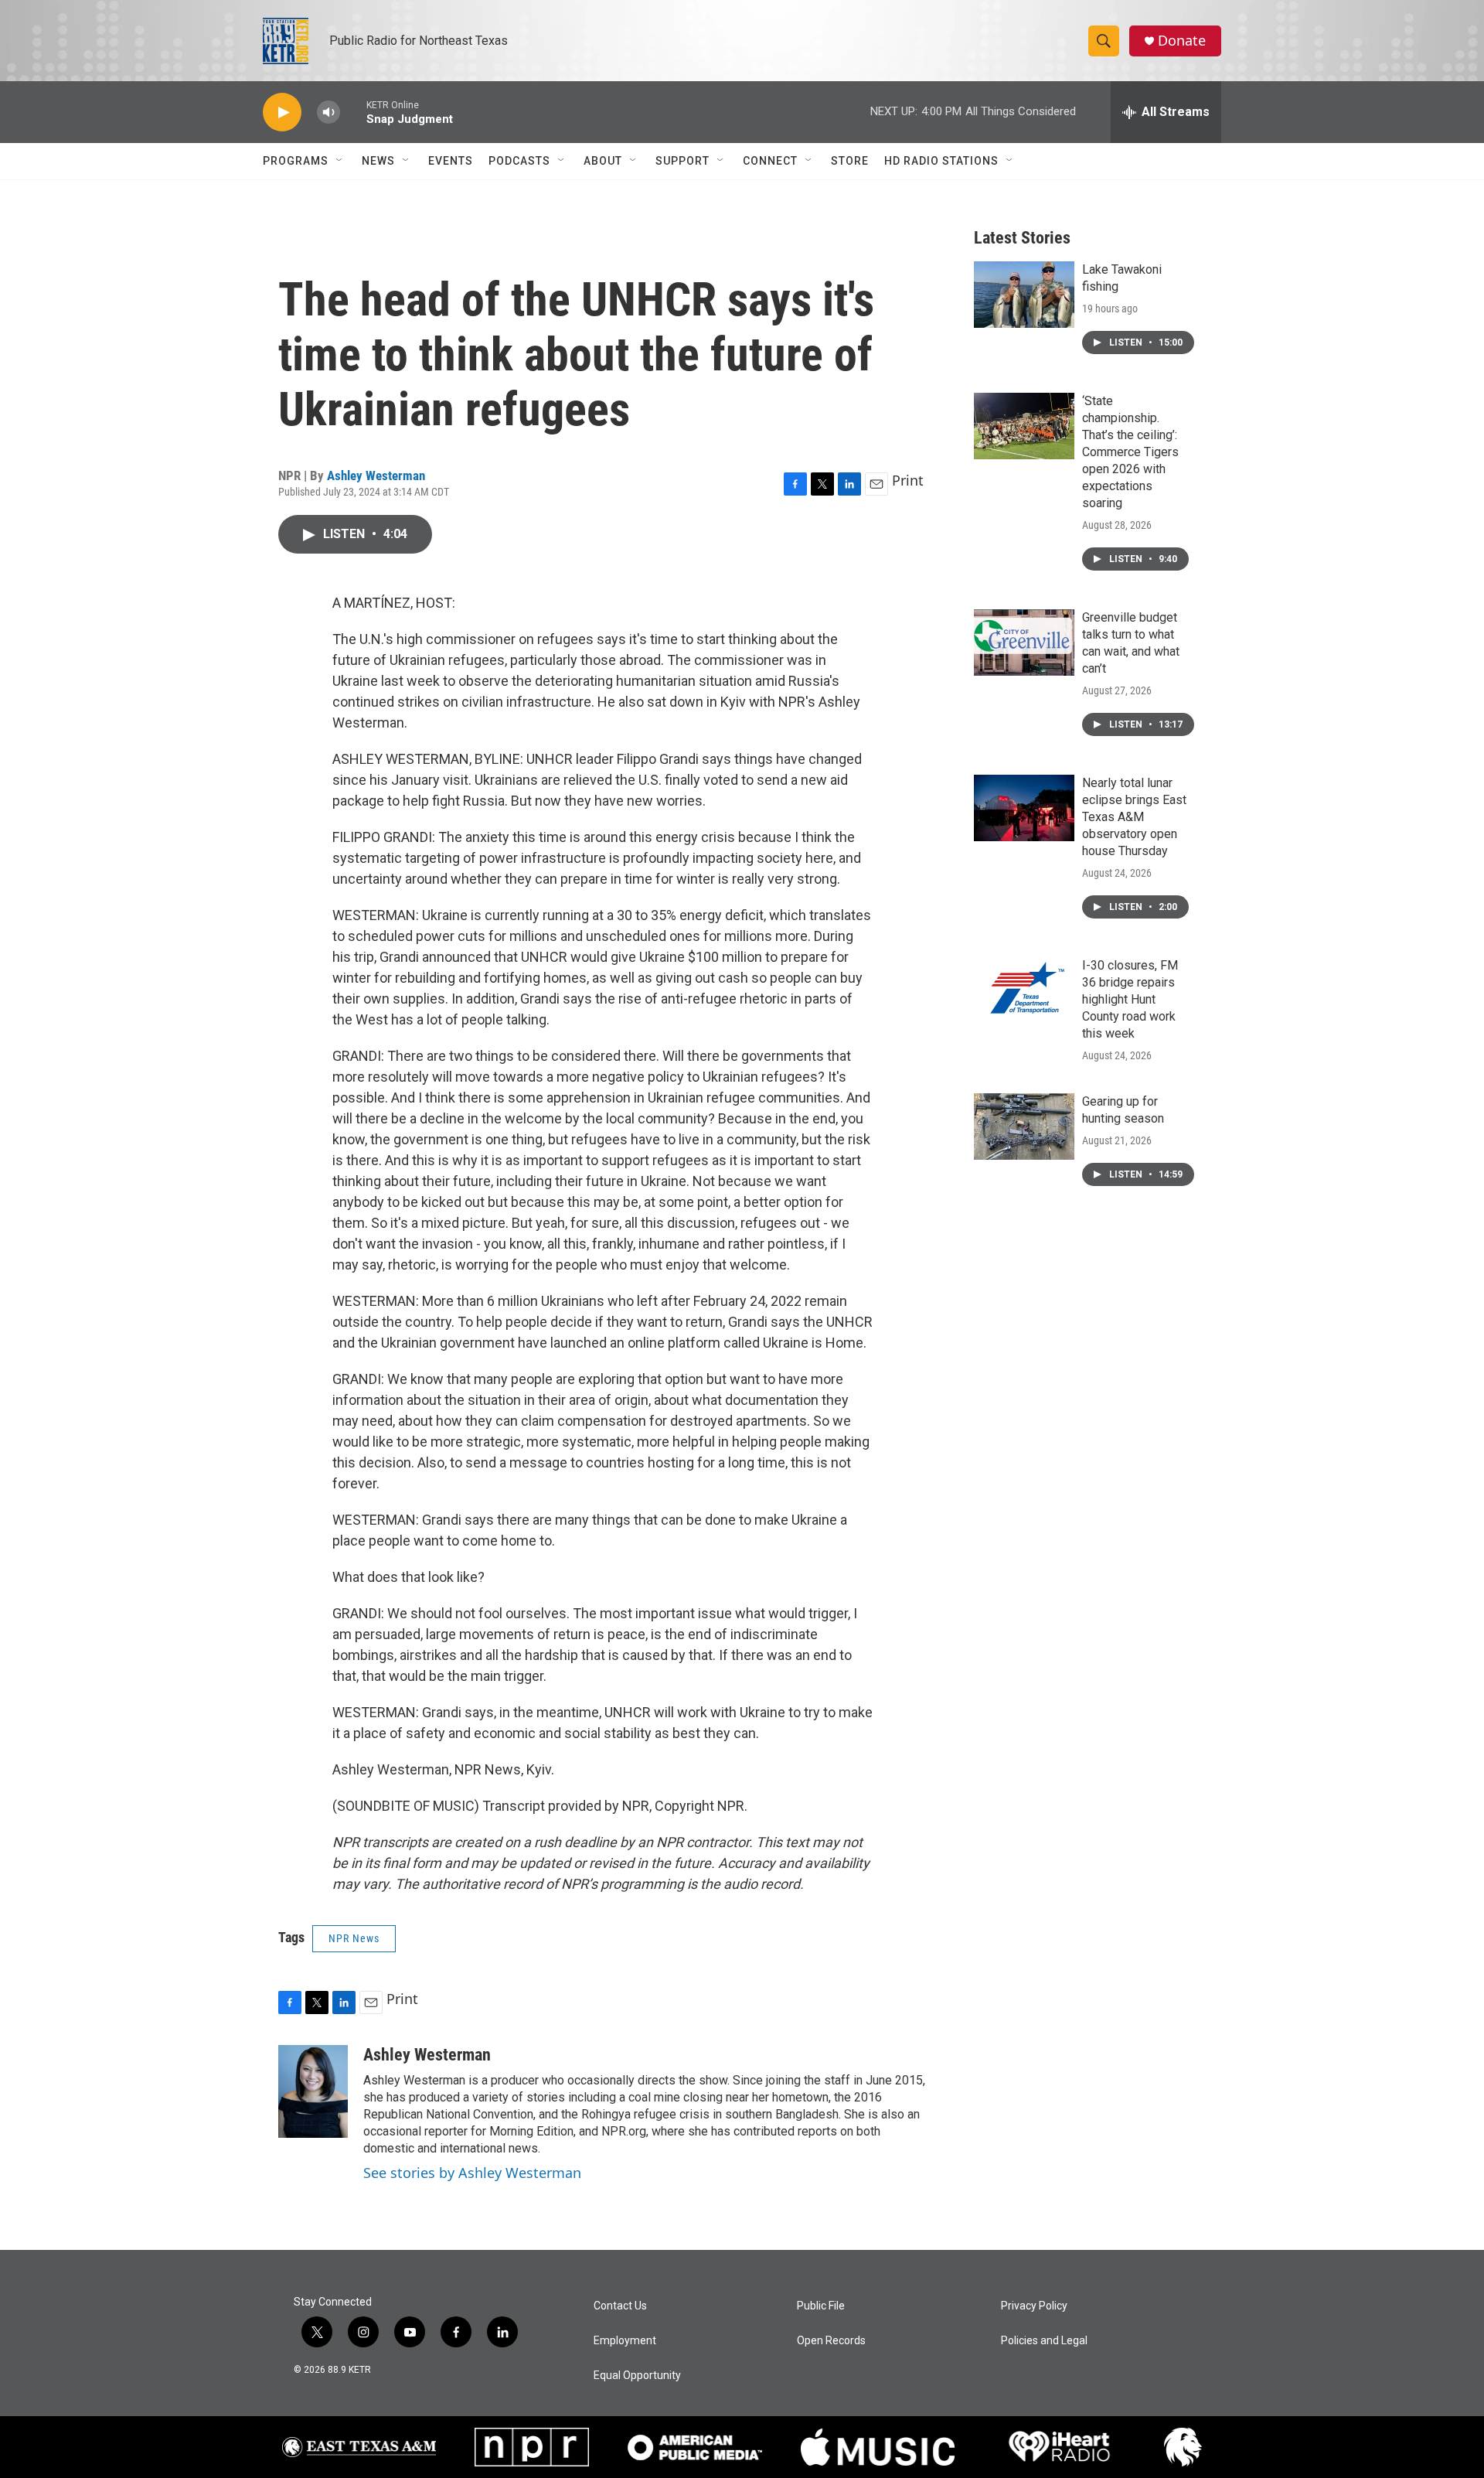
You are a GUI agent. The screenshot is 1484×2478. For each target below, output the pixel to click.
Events (451, 161)
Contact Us (620, 2306)
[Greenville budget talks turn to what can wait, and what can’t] (1024, 643)
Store (850, 161)
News (378, 161)
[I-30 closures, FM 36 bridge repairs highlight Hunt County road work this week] (1024, 990)
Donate (1182, 41)
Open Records (831, 2341)
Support (682, 161)
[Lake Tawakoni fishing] (1024, 295)
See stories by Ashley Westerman (472, 2173)
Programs (296, 161)
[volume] (328, 112)
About (603, 161)
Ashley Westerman (376, 475)
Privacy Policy (1034, 2306)
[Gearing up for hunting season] (1024, 1127)
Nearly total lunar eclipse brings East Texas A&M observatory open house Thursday (1134, 817)
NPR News (354, 1938)
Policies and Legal (1044, 2341)
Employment (625, 2341)
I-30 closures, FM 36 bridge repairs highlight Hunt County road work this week (1130, 999)
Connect (770, 161)
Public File (821, 2306)
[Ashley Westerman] (313, 2091)
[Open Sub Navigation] (340, 161)
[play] (282, 112)
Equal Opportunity (637, 2376)
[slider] (353, 112)
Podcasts (519, 161)
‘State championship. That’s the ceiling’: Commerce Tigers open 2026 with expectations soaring (1130, 452)
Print (908, 480)
